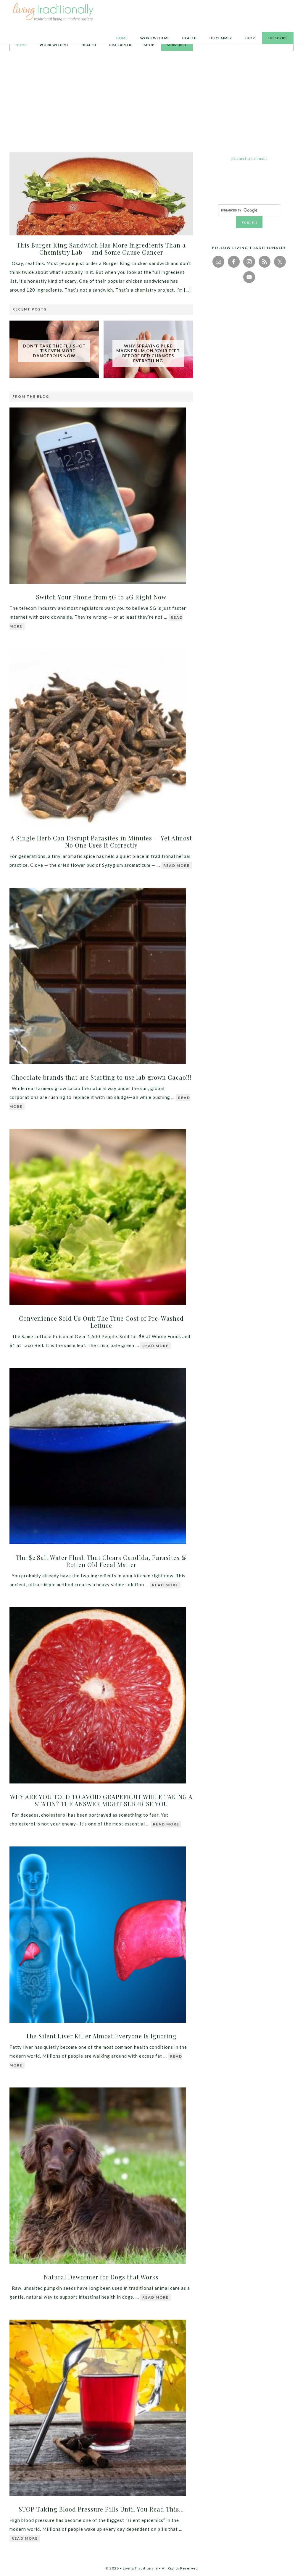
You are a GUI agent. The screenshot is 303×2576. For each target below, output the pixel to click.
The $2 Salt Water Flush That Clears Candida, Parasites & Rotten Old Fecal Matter (101, 1561)
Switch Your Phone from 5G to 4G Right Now (101, 597)
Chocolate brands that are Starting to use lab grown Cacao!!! (101, 1077)
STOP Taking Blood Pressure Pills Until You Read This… (101, 2509)
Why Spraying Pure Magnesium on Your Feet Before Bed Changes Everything (148, 353)
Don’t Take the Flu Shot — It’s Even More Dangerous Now (54, 351)
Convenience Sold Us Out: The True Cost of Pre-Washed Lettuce (101, 1322)
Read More (177, 865)
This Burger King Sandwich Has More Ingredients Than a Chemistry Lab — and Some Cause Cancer (101, 249)
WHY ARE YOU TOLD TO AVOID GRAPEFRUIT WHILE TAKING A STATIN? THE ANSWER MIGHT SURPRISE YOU (101, 1800)
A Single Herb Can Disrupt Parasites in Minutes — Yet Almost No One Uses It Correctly (101, 841)
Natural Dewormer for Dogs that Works (101, 2277)
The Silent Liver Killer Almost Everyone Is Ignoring (101, 2036)
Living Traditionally (54, 13)
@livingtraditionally (249, 158)
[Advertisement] (151, 101)
